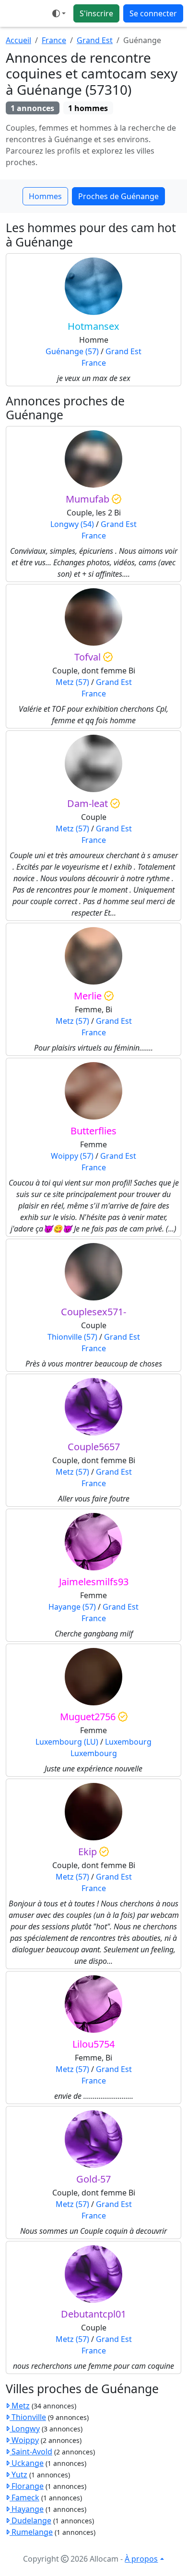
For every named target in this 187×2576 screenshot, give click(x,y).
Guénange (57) (72, 351)
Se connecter (153, 13)
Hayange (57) (72, 1607)
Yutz (18, 2475)
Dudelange (30, 2520)
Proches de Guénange (118, 196)
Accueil (18, 40)
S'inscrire (96, 13)
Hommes (45, 196)
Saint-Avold (31, 2452)
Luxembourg (128, 1742)
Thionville (28, 2417)
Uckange (27, 2463)
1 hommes (88, 108)
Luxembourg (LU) (67, 1742)
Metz (20, 2406)
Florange (27, 2486)
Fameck (24, 2498)
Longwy (25, 2429)
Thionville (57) (72, 1337)
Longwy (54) (72, 524)
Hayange (27, 2509)
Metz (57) (72, 682)
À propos (141, 2559)
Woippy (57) (72, 1156)
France (54, 40)
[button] (59, 13)
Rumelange (31, 2532)
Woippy (24, 2440)
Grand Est (95, 40)
